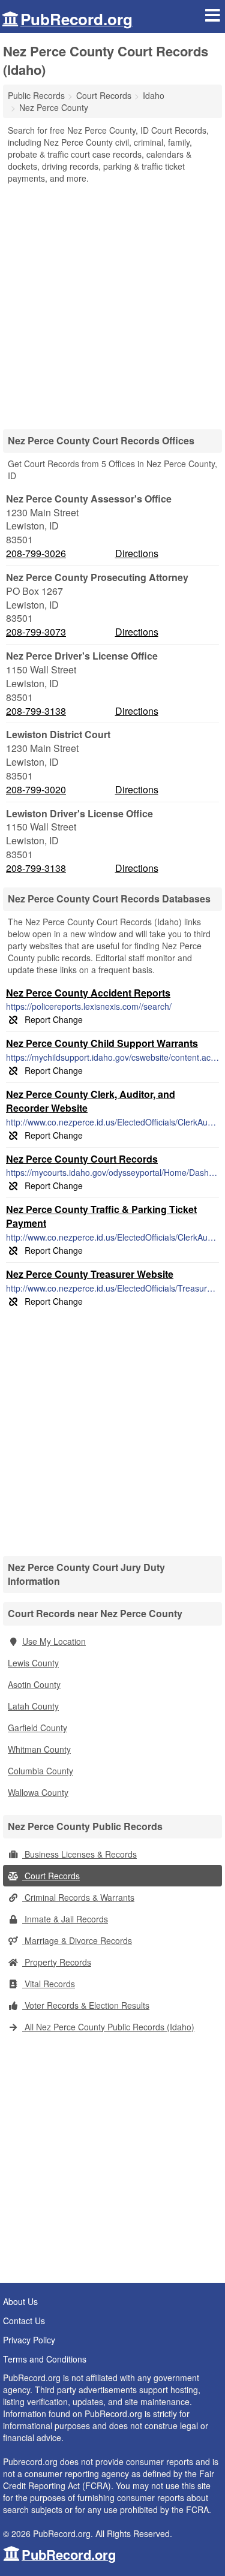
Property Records (57, 1962)
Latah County (33, 1706)
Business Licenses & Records (79, 1854)
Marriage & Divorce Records (77, 1940)
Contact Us (24, 2321)
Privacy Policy (29, 2340)
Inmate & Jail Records (65, 1919)
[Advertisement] (112, 303)
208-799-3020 (36, 790)
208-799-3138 (36, 711)
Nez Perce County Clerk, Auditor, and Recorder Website (91, 1101)
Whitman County (39, 1749)
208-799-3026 (36, 553)
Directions (137, 553)
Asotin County (34, 1684)
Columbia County (40, 1771)
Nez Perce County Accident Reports (88, 993)
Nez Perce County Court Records (82, 1159)
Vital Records (49, 1984)
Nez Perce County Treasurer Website (90, 1274)
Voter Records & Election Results (86, 2005)
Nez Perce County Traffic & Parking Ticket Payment (101, 1216)
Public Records (36, 95)
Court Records (51, 1876)
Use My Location (54, 1641)
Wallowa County (38, 1792)
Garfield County (37, 1728)
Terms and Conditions (45, 2359)
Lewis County (33, 1663)
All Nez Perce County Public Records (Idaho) (108, 2027)
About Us (20, 2301)
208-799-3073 (36, 632)
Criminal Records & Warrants (78, 1897)
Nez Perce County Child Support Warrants (102, 1043)
